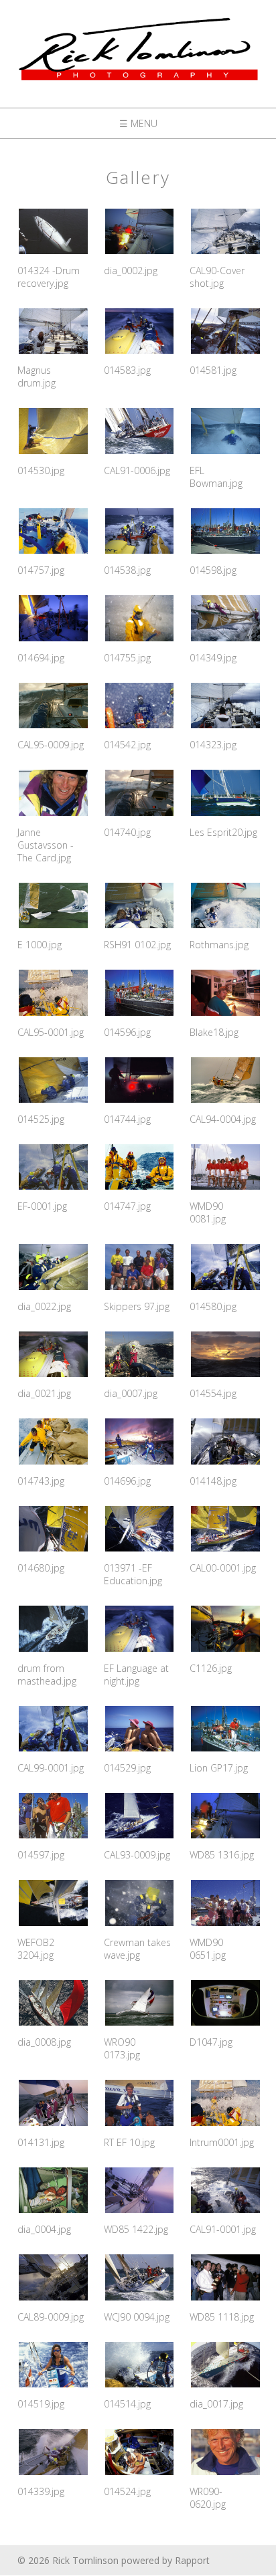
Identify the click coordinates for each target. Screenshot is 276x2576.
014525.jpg (41, 1119)
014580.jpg (213, 1306)
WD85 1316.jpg (222, 1855)
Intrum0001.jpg (222, 2142)
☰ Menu (138, 123)
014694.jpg (41, 658)
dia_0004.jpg (44, 2229)
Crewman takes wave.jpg (137, 1949)
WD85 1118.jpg (222, 2317)
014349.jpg (213, 658)
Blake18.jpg (214, 1032)
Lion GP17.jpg (219, 1768)
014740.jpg (127, 832)
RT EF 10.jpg (129, 2142)
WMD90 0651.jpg (208, 1949)
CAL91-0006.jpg (137, 470)
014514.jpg (127, 2404)
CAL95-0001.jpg (51, 1032)
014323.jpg (213, 745)
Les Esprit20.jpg (223, 832)
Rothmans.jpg (219, 945)
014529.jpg (127, 1768)
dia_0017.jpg (216, 2404)
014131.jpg (41, 2142)
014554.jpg (213, 1393)
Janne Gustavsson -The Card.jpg (46, 845)
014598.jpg (213, 570)
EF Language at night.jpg (136, 1675)
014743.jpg (41, 1481)
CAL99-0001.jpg (51, 1768)
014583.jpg (127, 370)
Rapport (192, 2560)
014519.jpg (41, 2404)
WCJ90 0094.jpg (137, 2317)
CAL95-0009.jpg (51, 745)
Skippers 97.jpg (137, 1306)
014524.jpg (127, 2491)
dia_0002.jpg (131, 271)
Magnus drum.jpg (37, 377)
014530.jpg (41, 470)
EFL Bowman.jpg (216, 477)
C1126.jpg (211, 1668)
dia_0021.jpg (44, 1393)
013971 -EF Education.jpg (133, 1574)
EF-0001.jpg (42, 1206)
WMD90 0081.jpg (208, 1212)
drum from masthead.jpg (47, 1675)
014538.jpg (127, 570)
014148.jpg (213, 1481)
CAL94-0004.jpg (223, 1119)
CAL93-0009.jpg (137, 1855)
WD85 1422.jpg (136, 2229)
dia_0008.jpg (44, 2042)
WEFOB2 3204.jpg (36, 1949)
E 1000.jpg (40, 945)
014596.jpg (127, 1032)
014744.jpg (127, 1119)
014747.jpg (127, 1206)
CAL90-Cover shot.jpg (217, 277)
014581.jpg (213, 370)
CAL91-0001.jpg (223, 2229)
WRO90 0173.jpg (122, 2048)
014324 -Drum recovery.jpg (49, 277)
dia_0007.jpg (131, 1393)
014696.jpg (127, 1481)
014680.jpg (41, 1568)
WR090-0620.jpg (208, 2498)
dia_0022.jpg (44, 1306)
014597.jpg (41, 1855)
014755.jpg (127, 658)
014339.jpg (41, 2491)
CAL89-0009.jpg (51, 2317)
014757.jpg (41, 570)
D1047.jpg (211, 2042)
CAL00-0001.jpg (223, 1568)
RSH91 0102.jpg (137, 945)
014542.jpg (127, 745)
